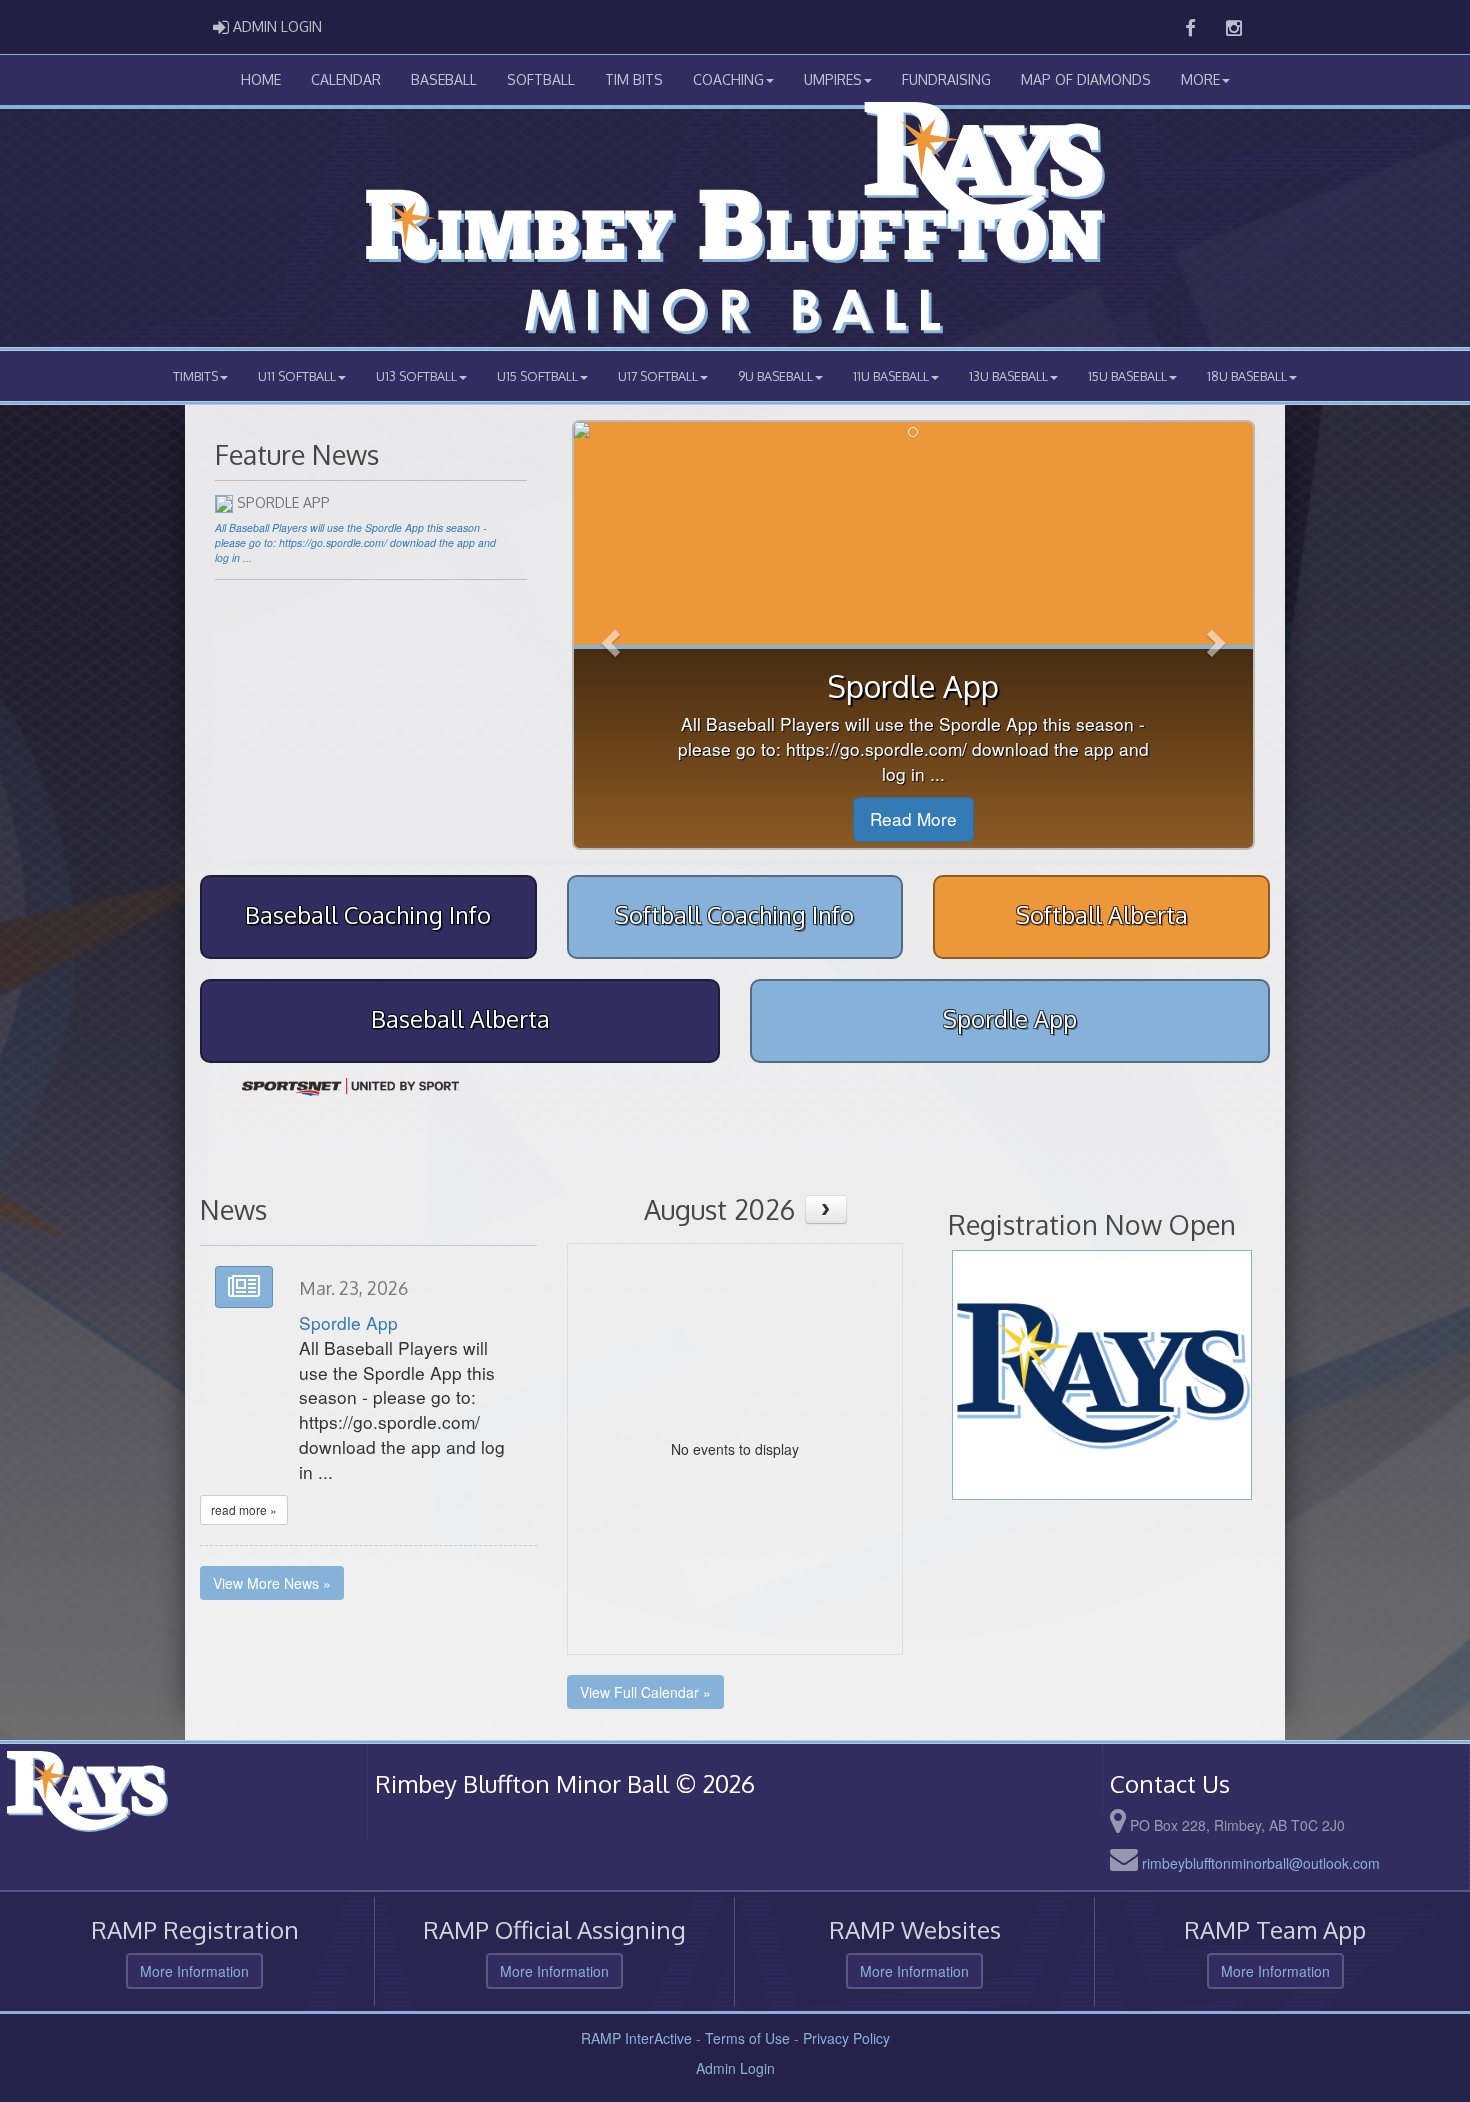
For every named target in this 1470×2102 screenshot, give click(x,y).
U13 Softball (416, 376)
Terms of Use (747, 2038)
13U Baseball (1008, 376)
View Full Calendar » (645, 1692)
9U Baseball (775, 376)
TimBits (195, 376)
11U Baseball (891, 376)
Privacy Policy (846, 2038)
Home (261, 79)
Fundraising (946, 79)
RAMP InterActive (636, 2038)
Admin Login (735, 2068)
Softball (541, 79)
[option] (350, 1087)
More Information (194, 1971)
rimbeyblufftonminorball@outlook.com (1261, 1863)
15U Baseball (1127, 376)
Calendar (346, 79)
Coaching (728, 79)
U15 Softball (537, 376)
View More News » (272, 1583)
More (1200, 79)
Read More (913, 818)
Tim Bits (634, 79)
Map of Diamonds (1086, 79)
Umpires (833, 79)
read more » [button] (244, 1509)
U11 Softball (297, 376)
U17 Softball (658, 376)
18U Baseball (1247, 376)
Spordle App (348, 1322)
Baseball (444, 79)
